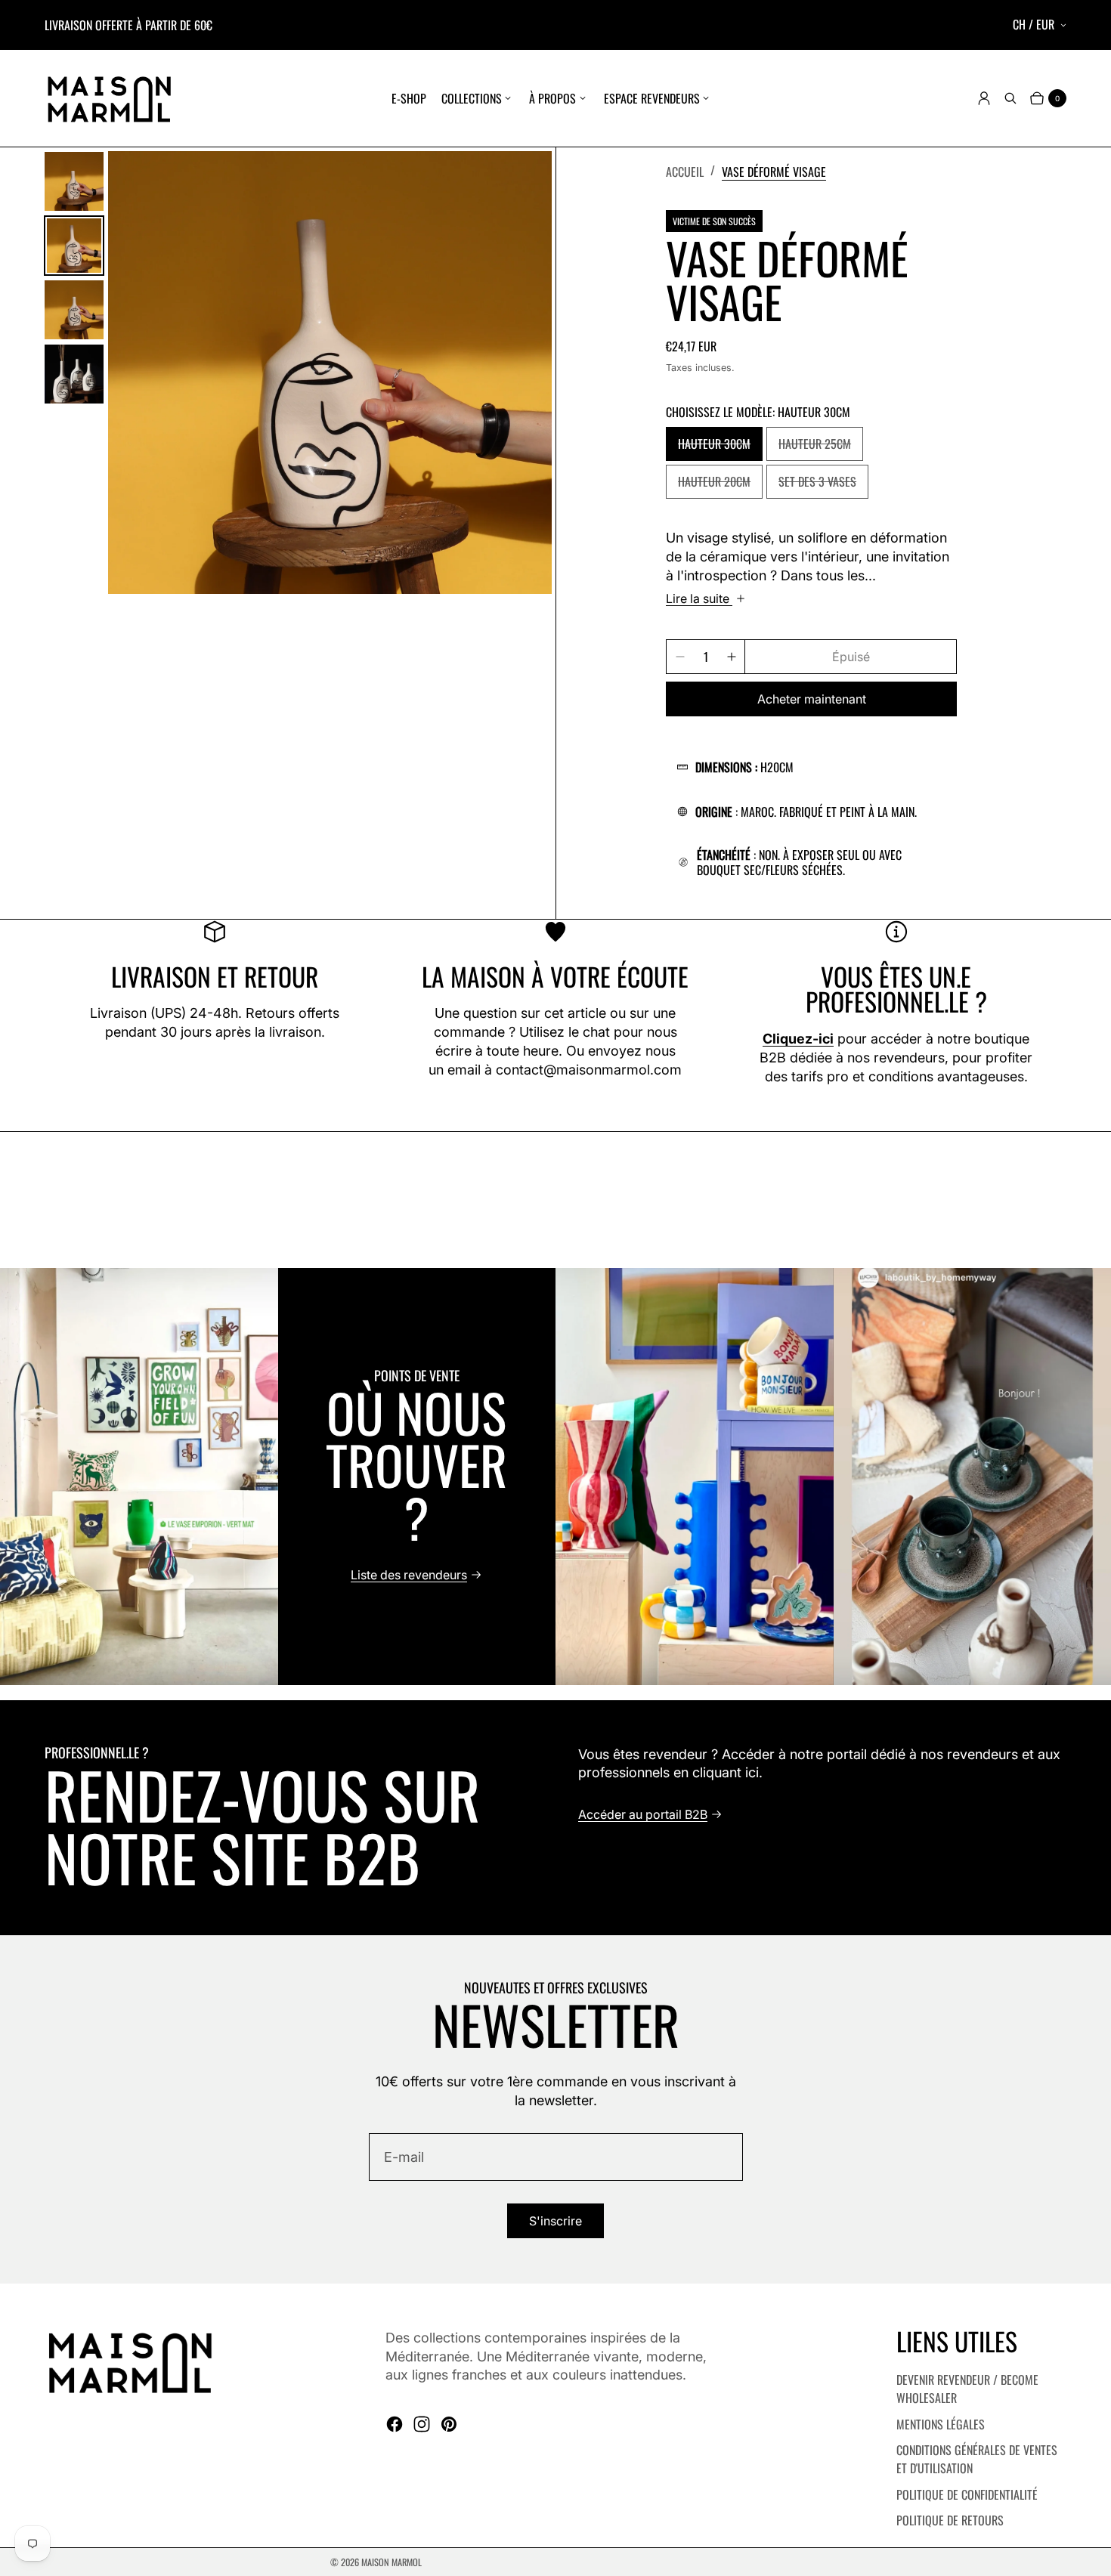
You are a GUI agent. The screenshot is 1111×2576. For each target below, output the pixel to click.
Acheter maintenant (812, 699)
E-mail (404, 2157)
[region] (555, 1476)
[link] (774, 171)
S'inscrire (555, 2221)
